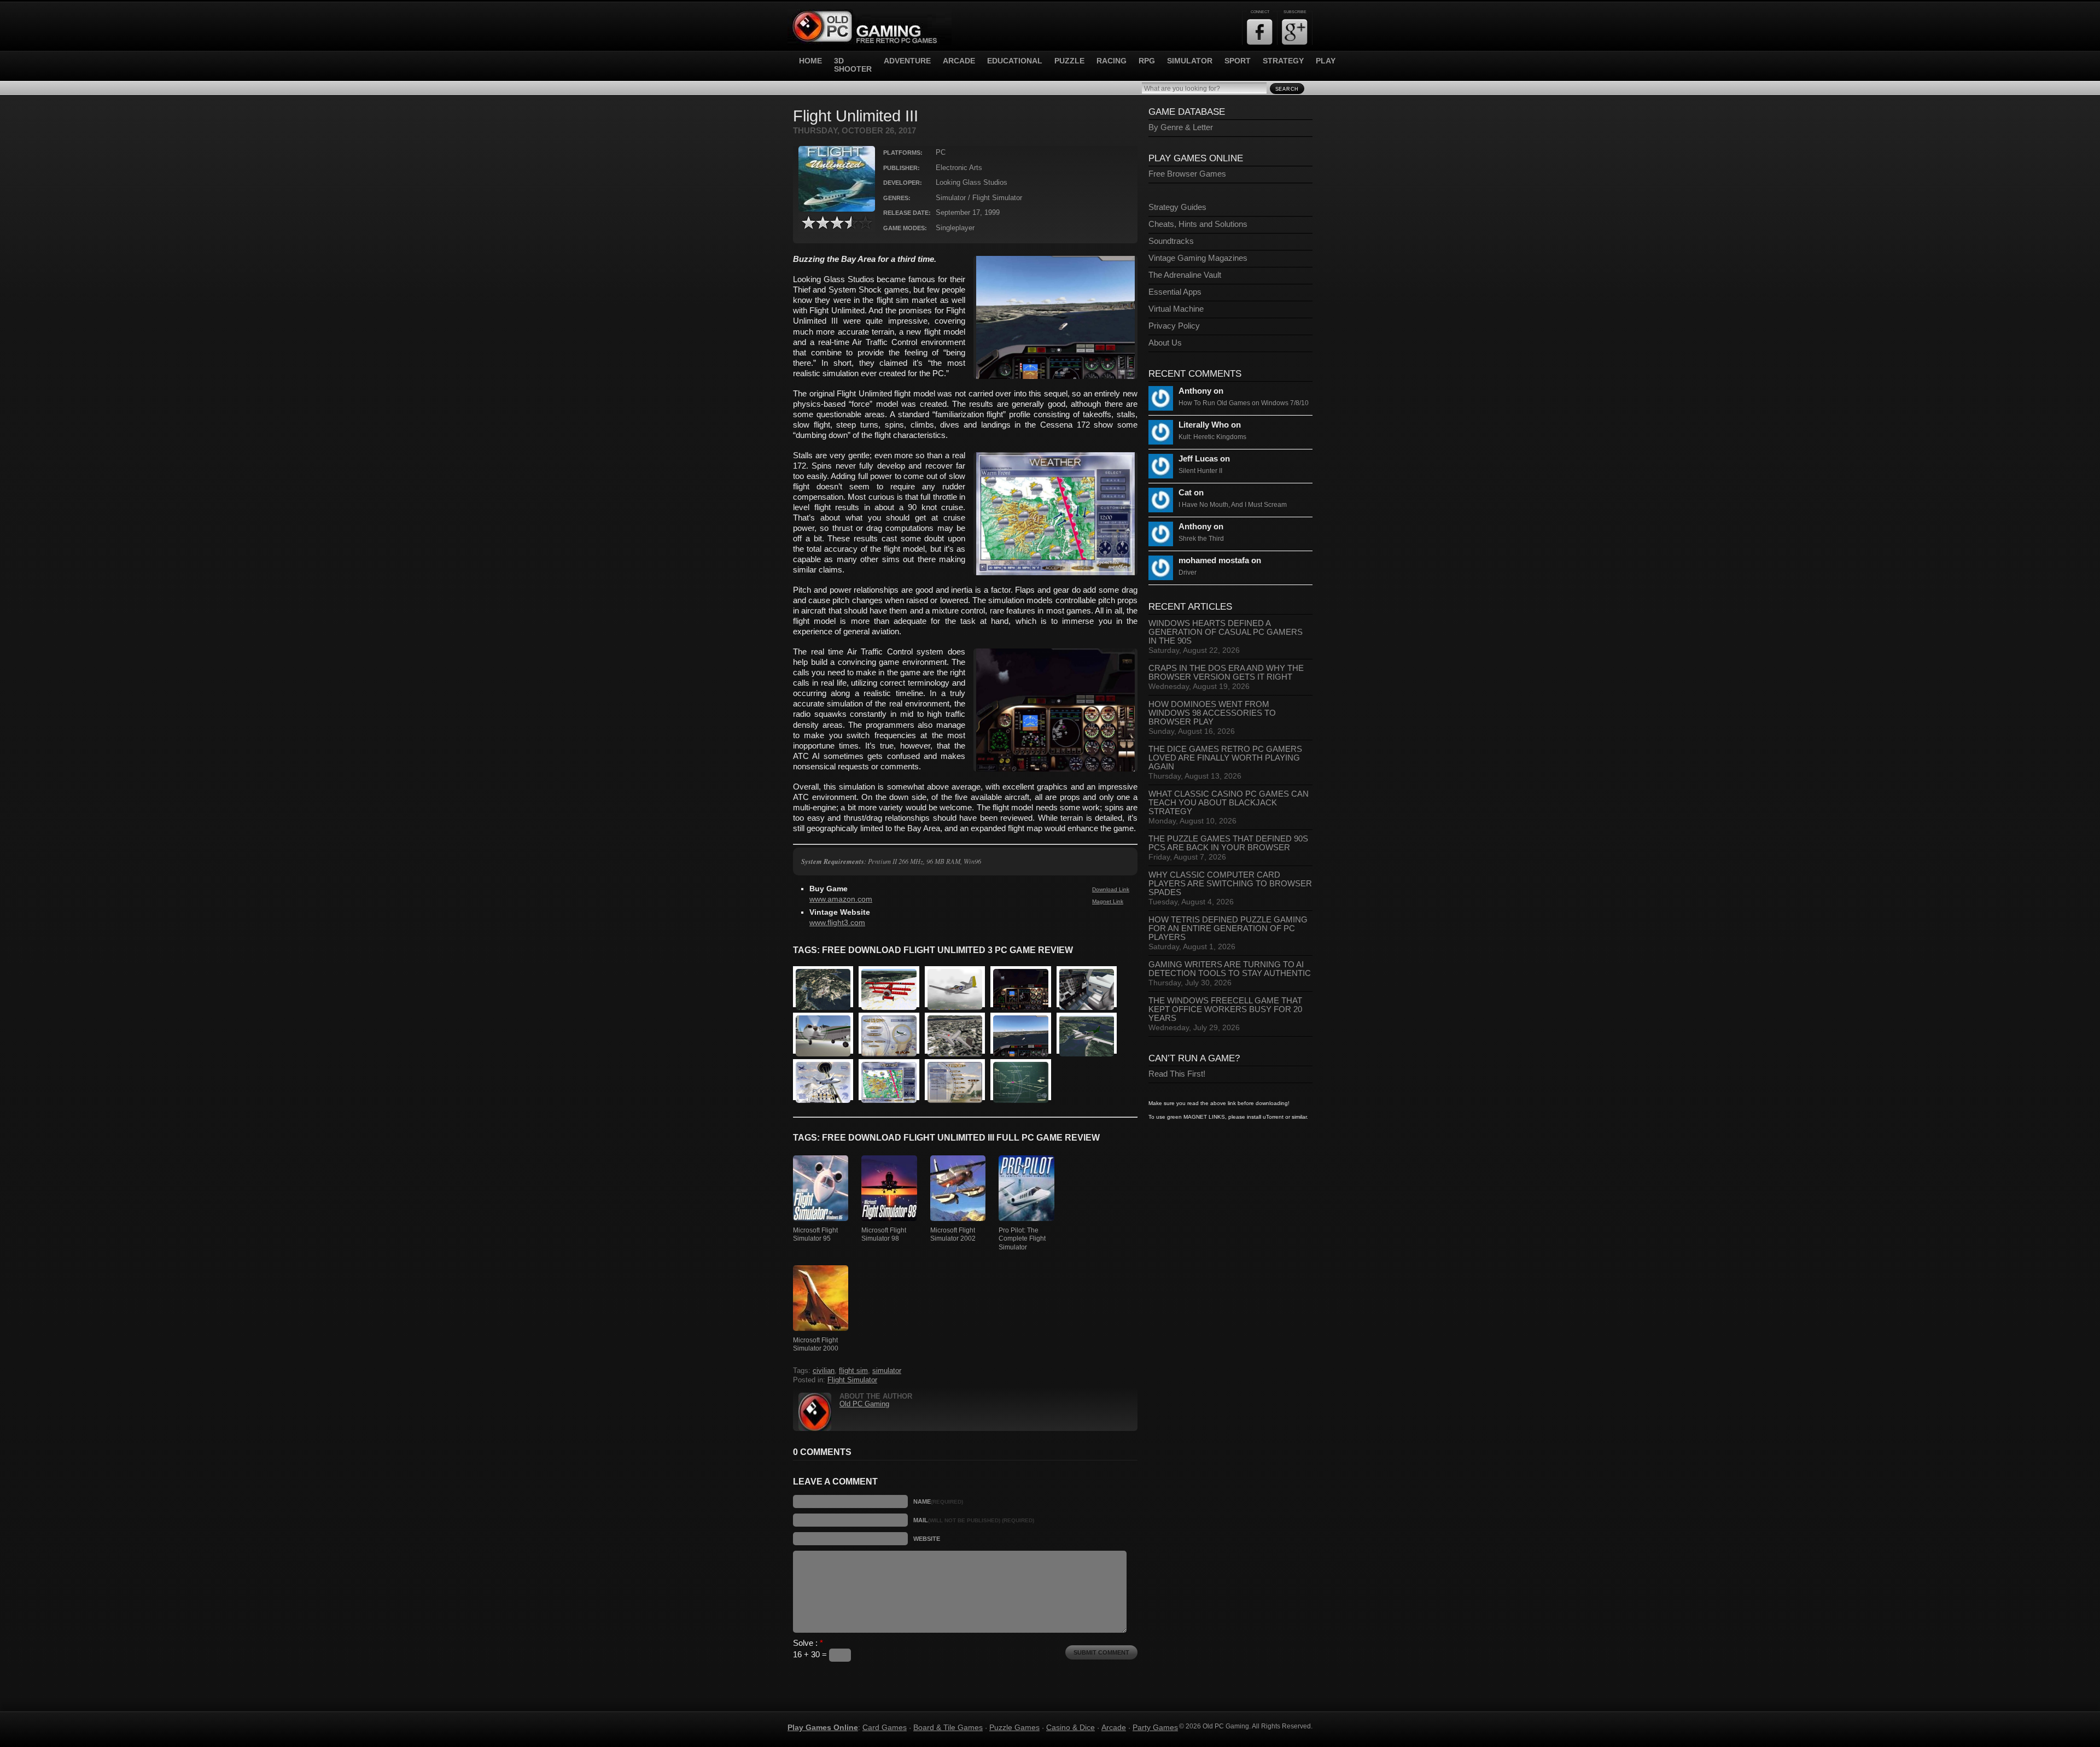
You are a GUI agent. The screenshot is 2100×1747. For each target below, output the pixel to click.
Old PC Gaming (864, 1404)
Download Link (1111, 889)
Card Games (885, 1727)
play (1326, 61)
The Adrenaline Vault (1185, 275)
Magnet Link (1108, 901)
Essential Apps (1175, 292)
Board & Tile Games (948, 1727)
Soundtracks (1171, 241)
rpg (1147, 61)
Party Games (1155, 1727)
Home (810, 61)
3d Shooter (853, 65)
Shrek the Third (1201, 539)
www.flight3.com (837, 923)
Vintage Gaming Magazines (1198, 258)
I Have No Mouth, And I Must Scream (1233, 505)
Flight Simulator (852, 1380)
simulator (1190, 61)
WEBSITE (927, 1539)
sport (1238, 61)
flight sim (853, 1371)
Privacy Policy (1174, 326)
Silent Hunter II (1200, 471)
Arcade (1114, 1727)
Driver (1188, 572)
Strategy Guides (1177, 207)
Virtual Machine (1176, 309)
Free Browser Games (1187, 174)
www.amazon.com (841, 899)
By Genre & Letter (1181, 127)
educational (1015, 61)
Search (1287, 89)
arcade (959, 61)
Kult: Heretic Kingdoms (1212, 437)
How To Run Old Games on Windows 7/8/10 (1244, 403)
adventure (907, 61)
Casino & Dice (1071, 1727)
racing (1112, 61)
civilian (824, 1371)
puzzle (1069, 61)
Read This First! (1177, 1074)
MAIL (974, 1520)
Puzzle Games (1014, 1727)
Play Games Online (823, 1727)
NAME (938, 1501)
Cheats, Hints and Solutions (1198, 224)
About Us (1165, 343)
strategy (1283, 61)
